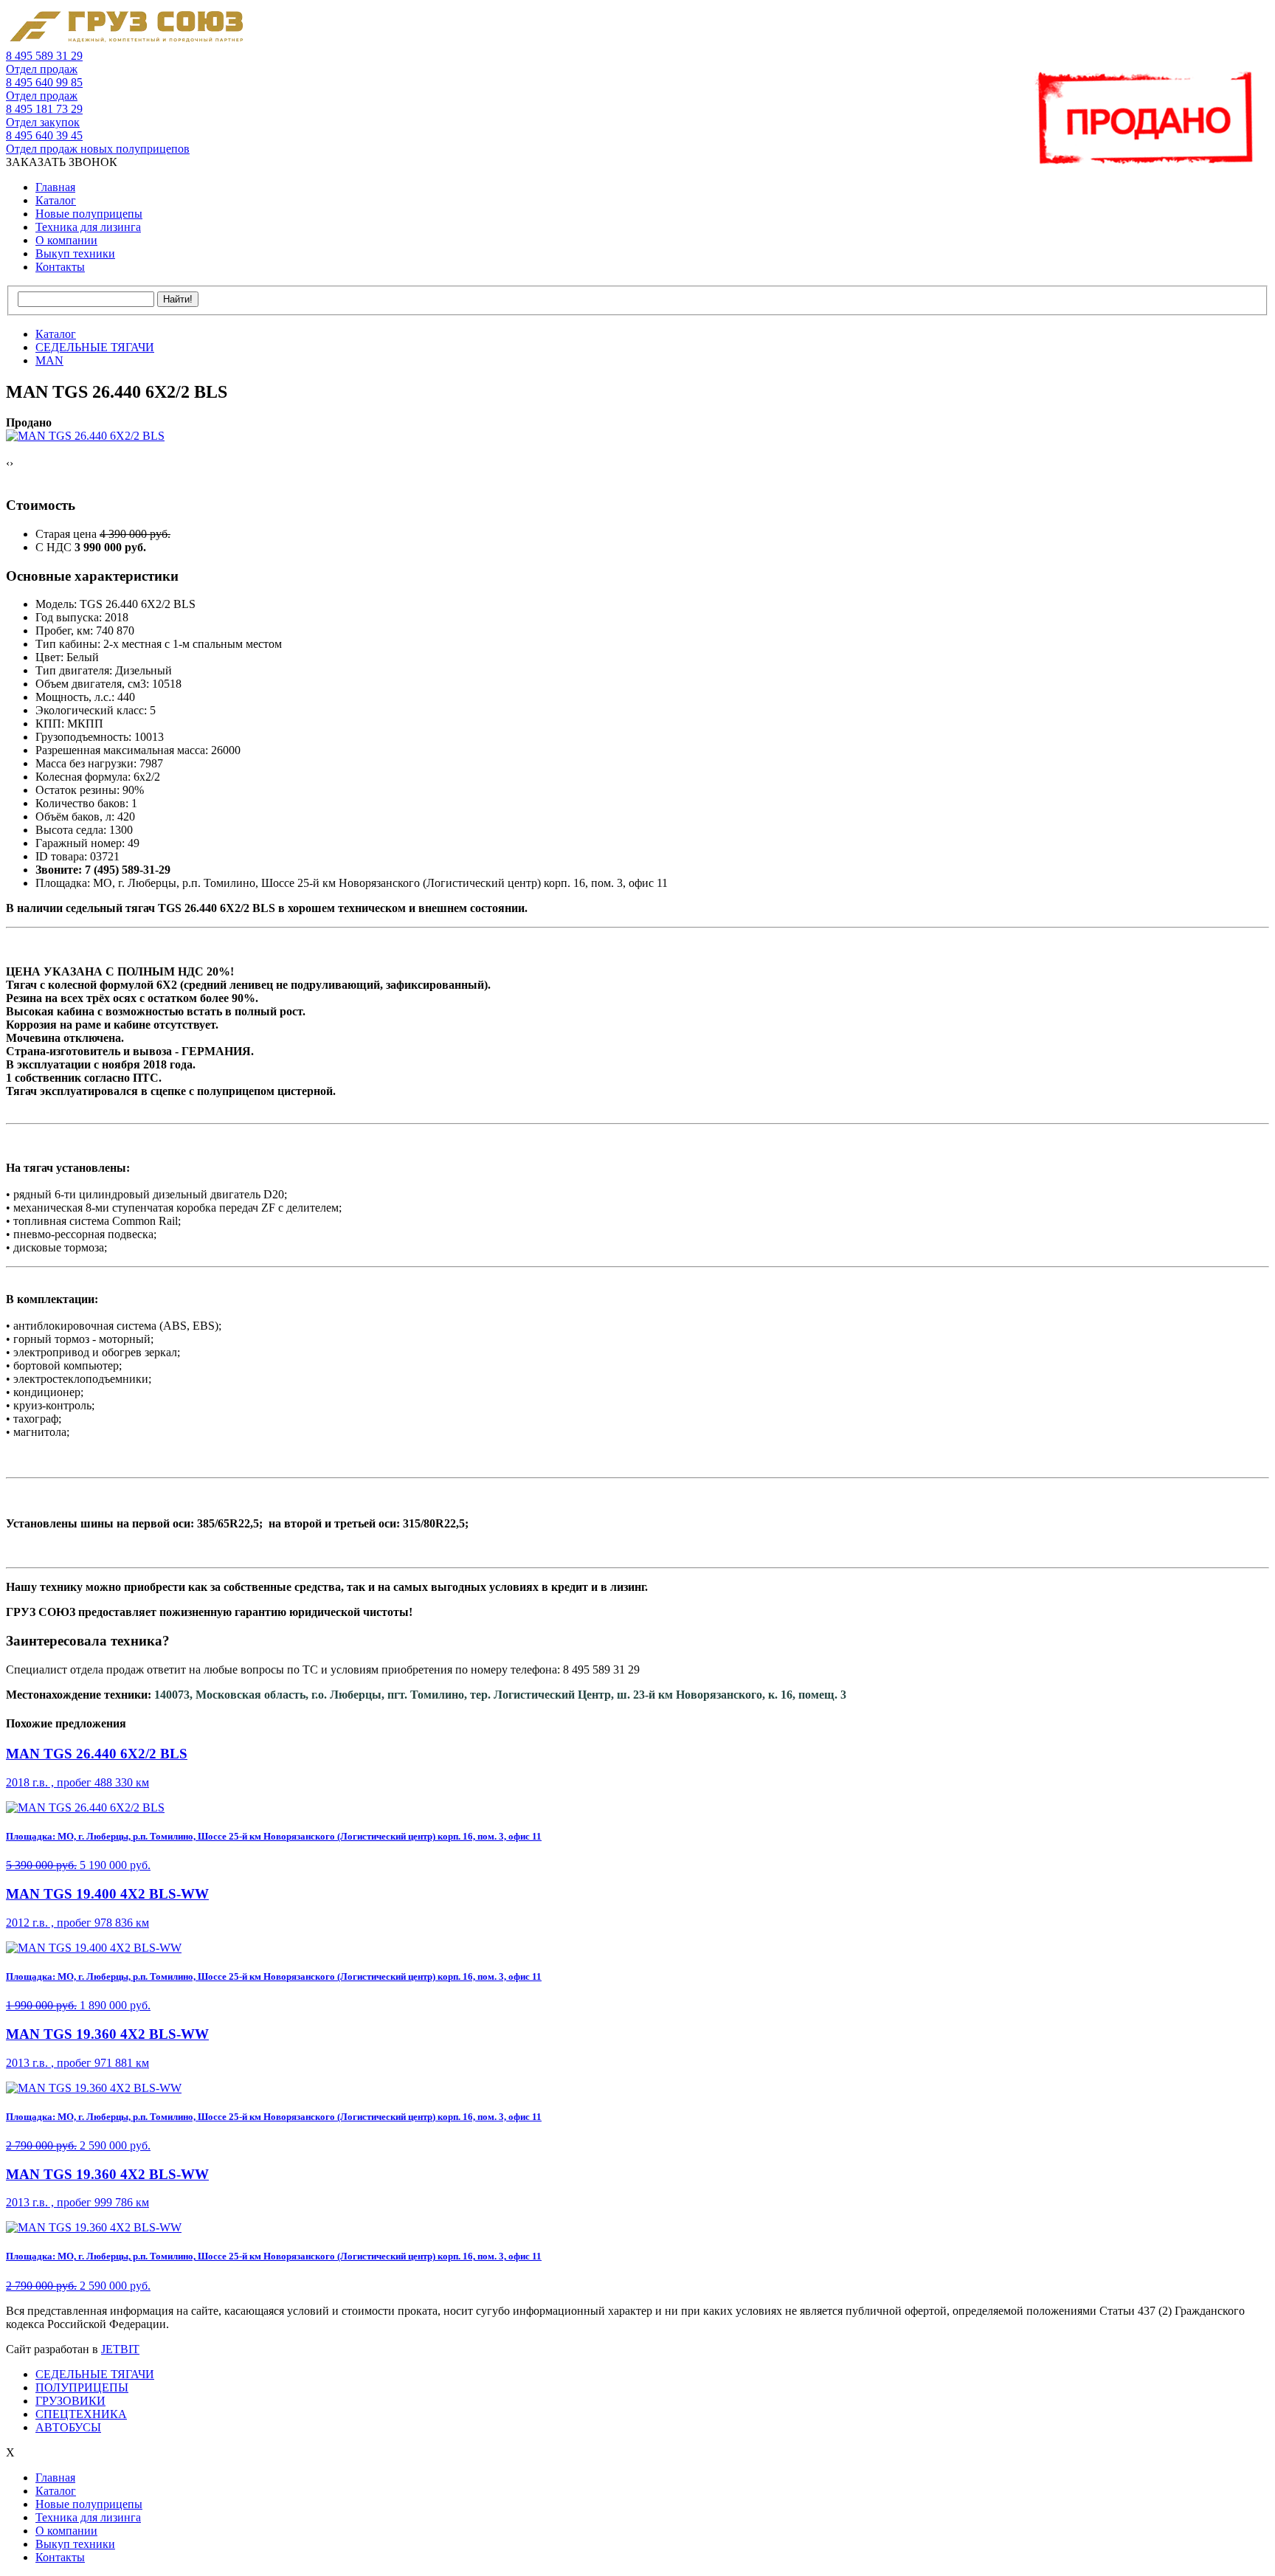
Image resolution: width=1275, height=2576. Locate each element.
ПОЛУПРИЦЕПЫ (82, 2387)
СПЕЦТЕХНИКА (81, 2414)
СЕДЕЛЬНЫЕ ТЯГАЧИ (95, 2374)
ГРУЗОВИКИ (70, 2401)
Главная (55, 187)
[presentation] (8, 463)
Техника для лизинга (88, 227)
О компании (66, 240)
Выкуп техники (75, 253)
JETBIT (120, 2349)
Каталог (56, 200)
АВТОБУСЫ (68, 2427)
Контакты (60, 267)
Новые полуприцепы (89, 214)
